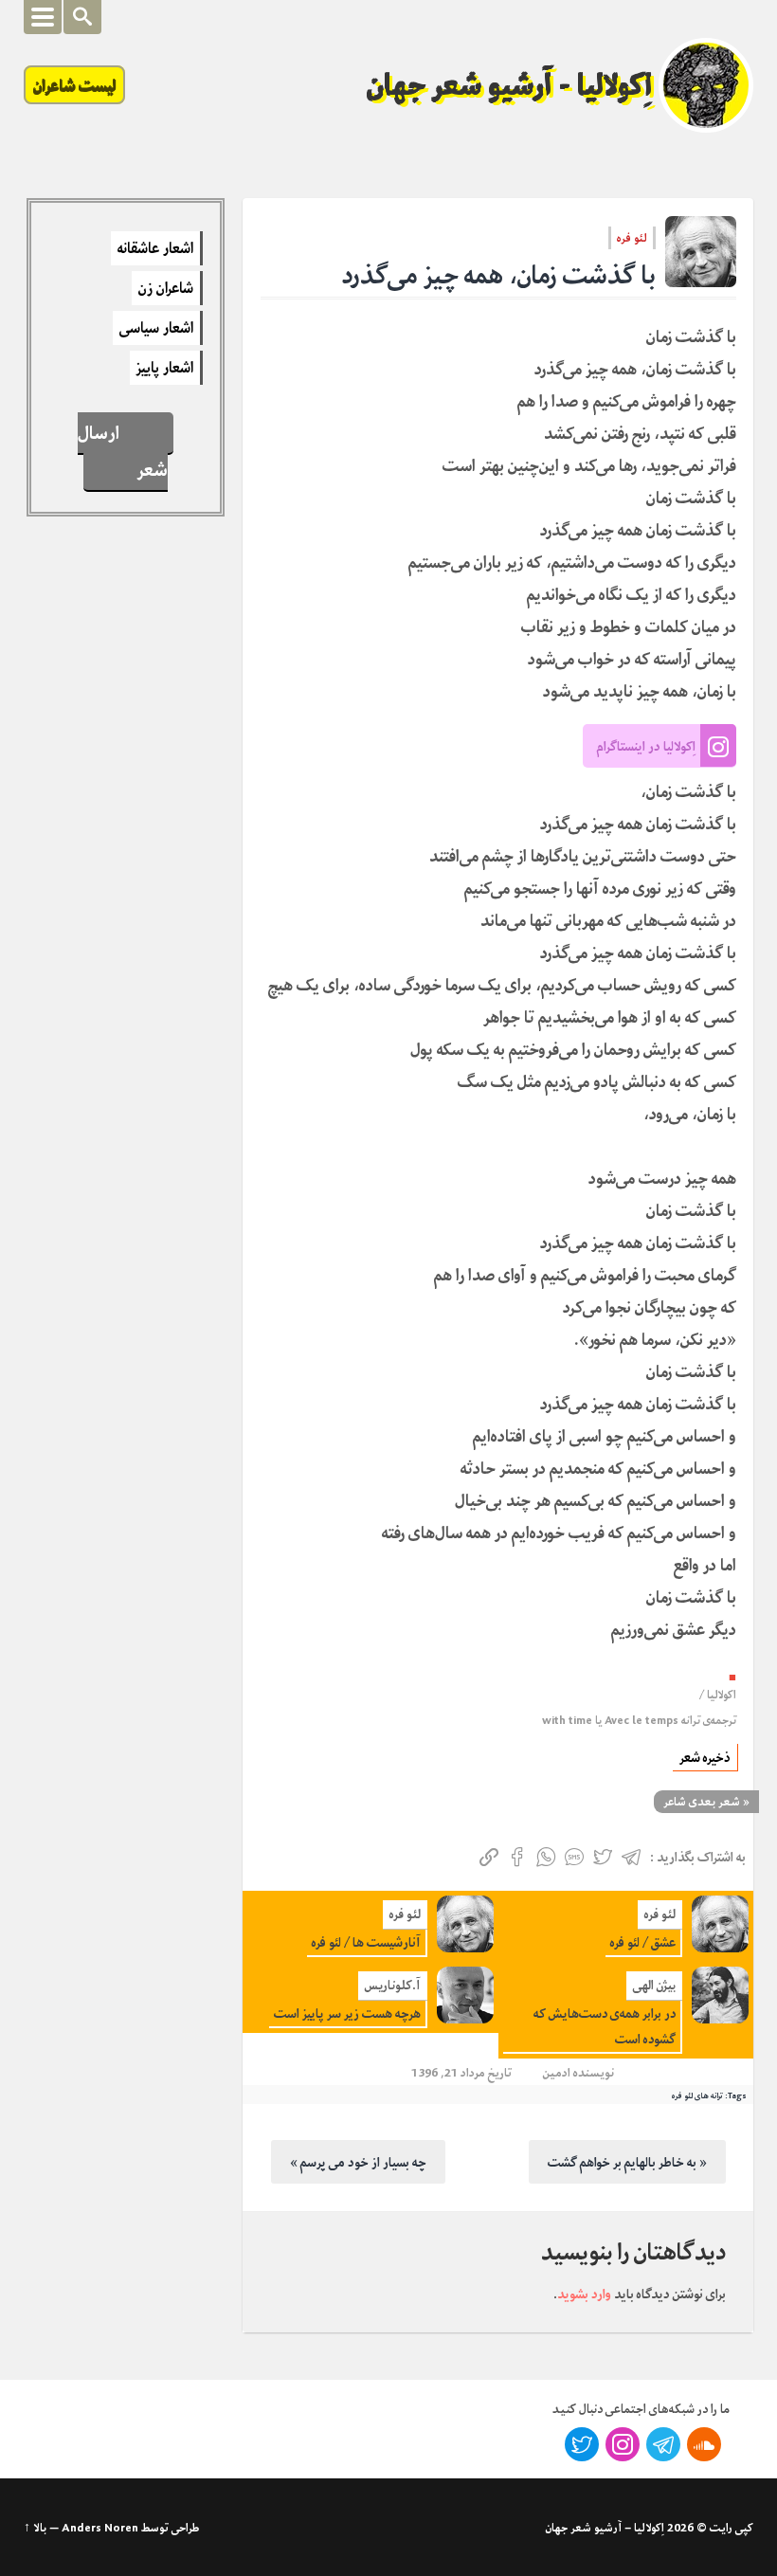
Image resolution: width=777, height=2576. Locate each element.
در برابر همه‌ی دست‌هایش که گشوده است (605, 2026)
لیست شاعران (74, 85)
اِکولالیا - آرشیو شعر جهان (510, 85)
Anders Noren (100, 2528)
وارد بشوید (584, 2294)
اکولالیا (722, 1695)
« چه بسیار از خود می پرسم (358, 2162)
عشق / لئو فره (643, 1942)
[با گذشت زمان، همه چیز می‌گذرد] (701, 252)
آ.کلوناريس (393, 1985)
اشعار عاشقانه (155, 248)
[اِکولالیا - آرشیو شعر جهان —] (706, 85)
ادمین (557, 2072)
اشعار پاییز (165, 368)
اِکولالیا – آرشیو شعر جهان (605, 2528)
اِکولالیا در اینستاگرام (646, 746)
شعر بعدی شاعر (702, 1802)
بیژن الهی (654, 1985)
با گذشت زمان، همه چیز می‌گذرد (499, 275)
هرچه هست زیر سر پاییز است (347, 2014)
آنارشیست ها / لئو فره (366, 1942)
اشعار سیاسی (156, 328)
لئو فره (632, 238)
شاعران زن (166, 288)
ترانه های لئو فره (697, 2095)
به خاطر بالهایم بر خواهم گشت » (627, 2162)
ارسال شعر (122, 451)
